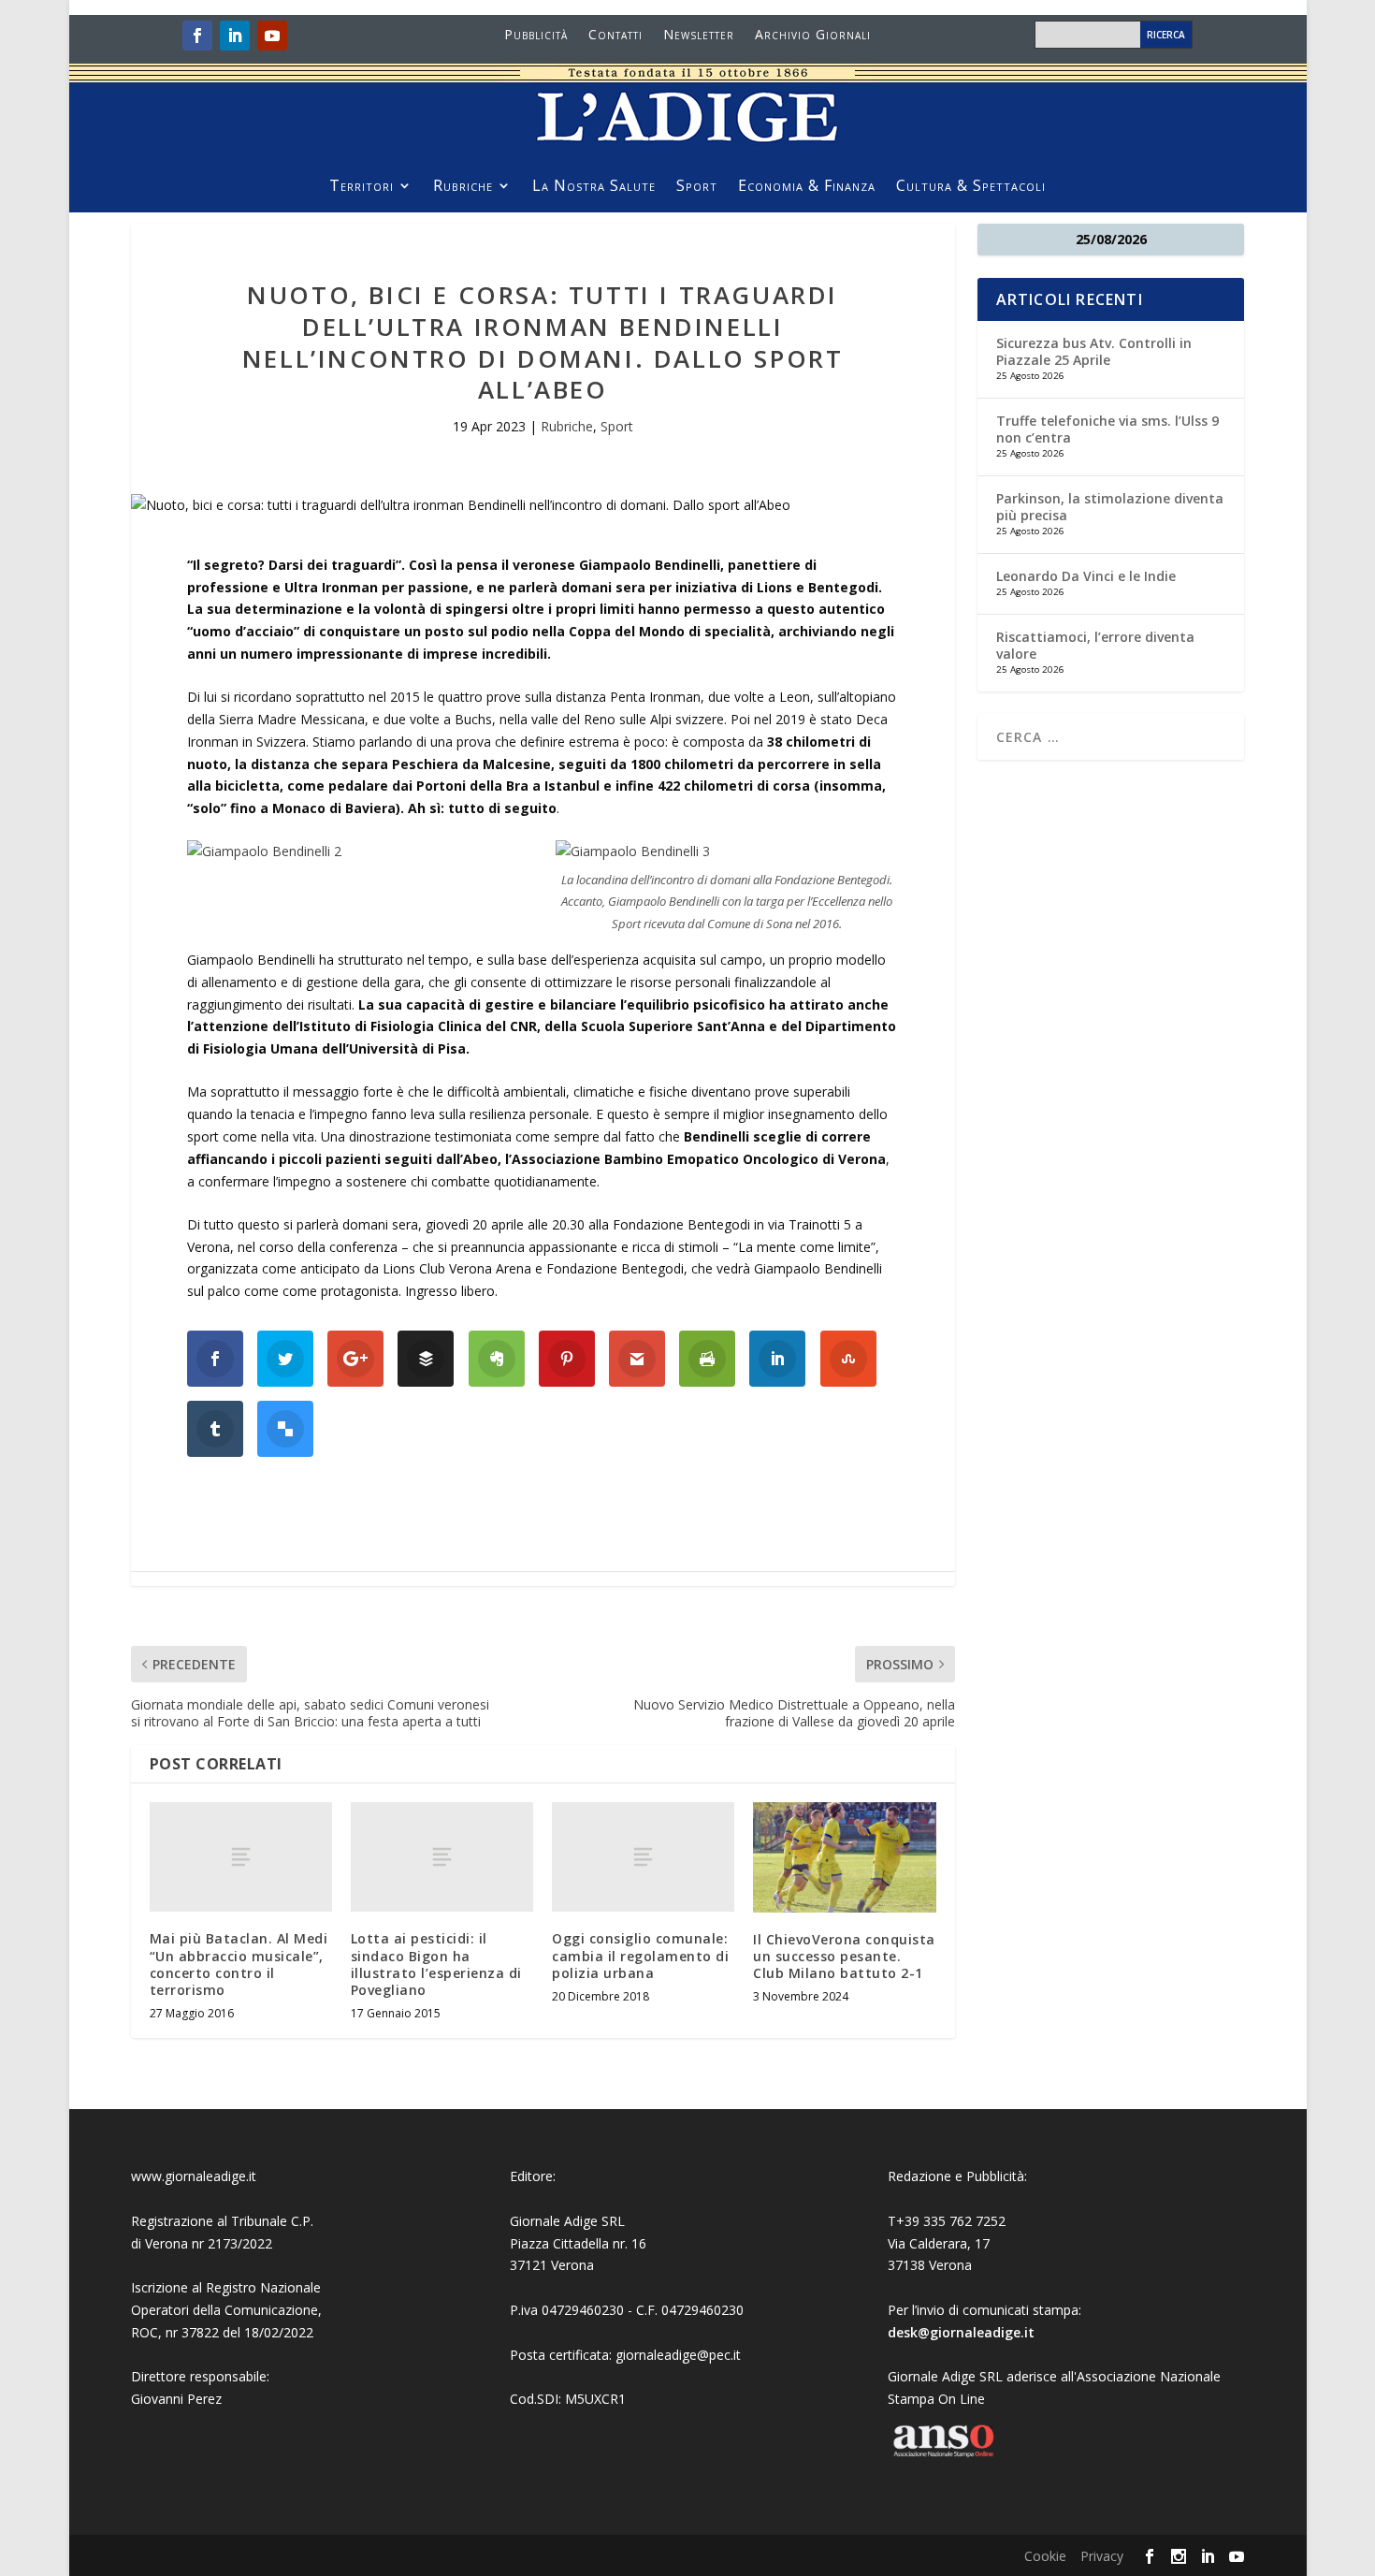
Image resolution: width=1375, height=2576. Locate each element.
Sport (697, 187)
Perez (204, 2399)
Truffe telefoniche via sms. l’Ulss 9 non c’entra (1107, 429)
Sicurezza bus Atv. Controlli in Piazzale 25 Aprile (1094, 351)
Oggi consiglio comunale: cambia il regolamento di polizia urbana (640, 1955)
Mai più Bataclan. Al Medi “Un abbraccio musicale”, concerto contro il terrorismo (239, 1964)
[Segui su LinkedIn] (235, 36)
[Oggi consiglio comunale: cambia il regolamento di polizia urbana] (643, 1857)
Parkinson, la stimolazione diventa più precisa (1110, 507)
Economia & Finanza (807, 187)
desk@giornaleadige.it (961, 2332)
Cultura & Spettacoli (971, 187)
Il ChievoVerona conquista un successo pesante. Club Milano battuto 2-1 (844, 1956)
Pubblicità (536, 36)
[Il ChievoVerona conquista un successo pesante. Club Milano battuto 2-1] (844, 1857)
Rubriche (463, 187)
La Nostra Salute (594, 187)
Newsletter (699, 36)
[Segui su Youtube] (272, 36)
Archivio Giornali (813, 36)
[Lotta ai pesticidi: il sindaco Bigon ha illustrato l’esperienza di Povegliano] (442, 1857)
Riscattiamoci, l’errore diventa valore (1095, 645)
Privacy (1102, 2556)
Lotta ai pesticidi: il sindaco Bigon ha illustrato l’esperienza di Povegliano (436, 1964)
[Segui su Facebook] (197, 36)
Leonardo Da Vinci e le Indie (1086, 576)
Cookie (1045, 2556)
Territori (362, 187)
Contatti (615, 36)
